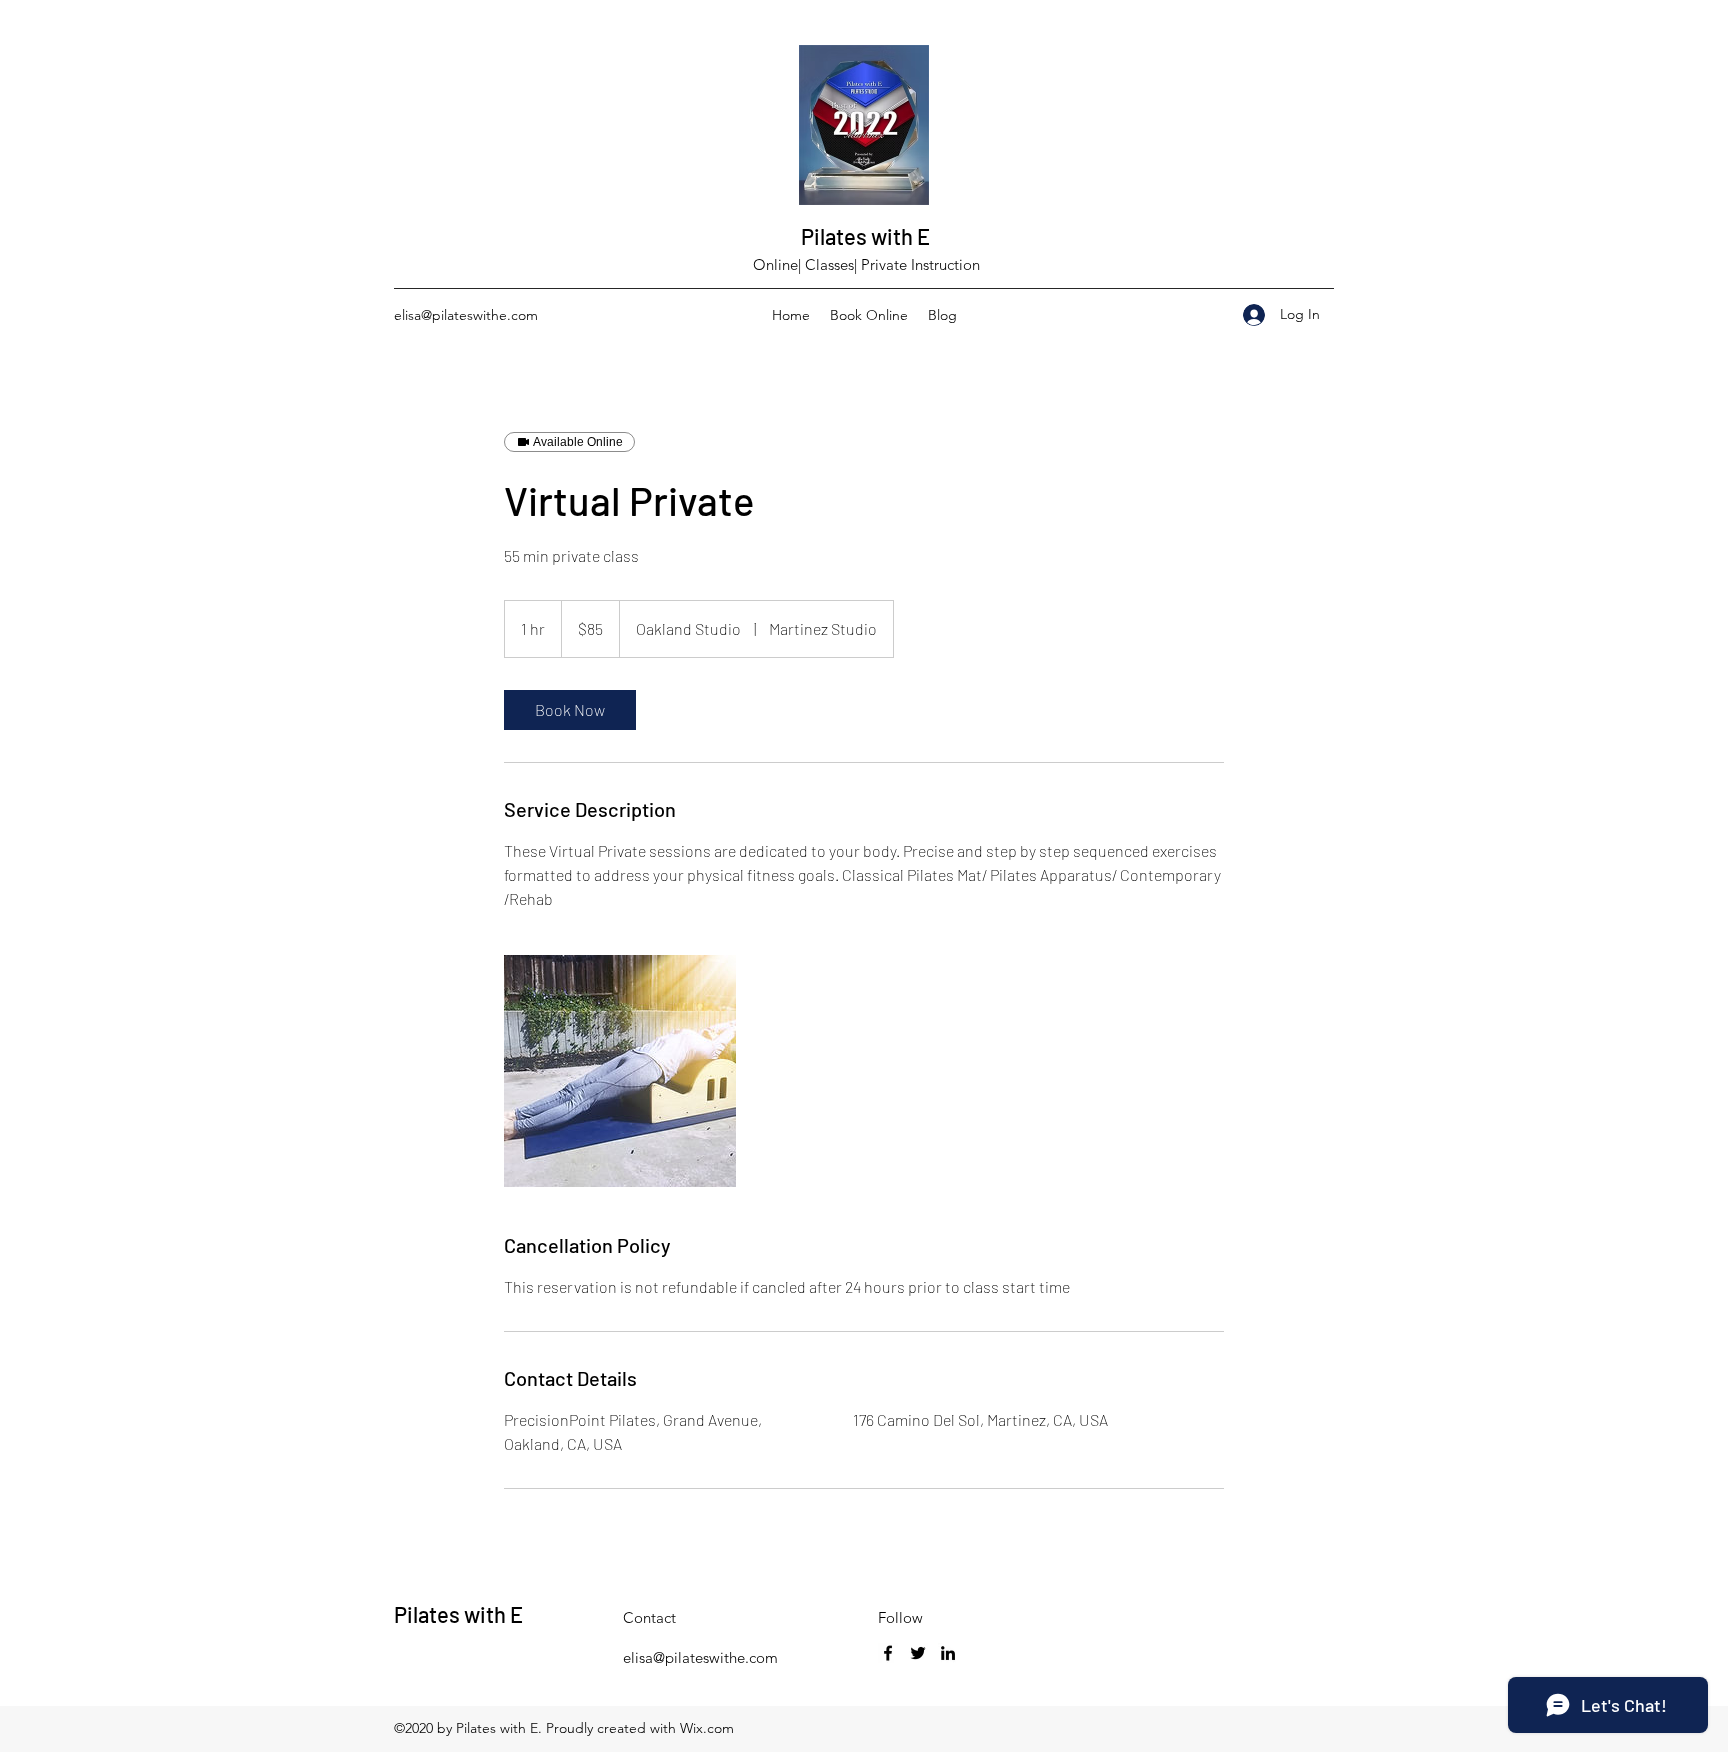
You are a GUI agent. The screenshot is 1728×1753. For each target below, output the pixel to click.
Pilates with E (865, 236)
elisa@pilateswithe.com (466, 315)
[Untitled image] (620, 1071)
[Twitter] (918, 1653)
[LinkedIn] (948, 1653)
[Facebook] (888, 1653)
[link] (570, 710)
